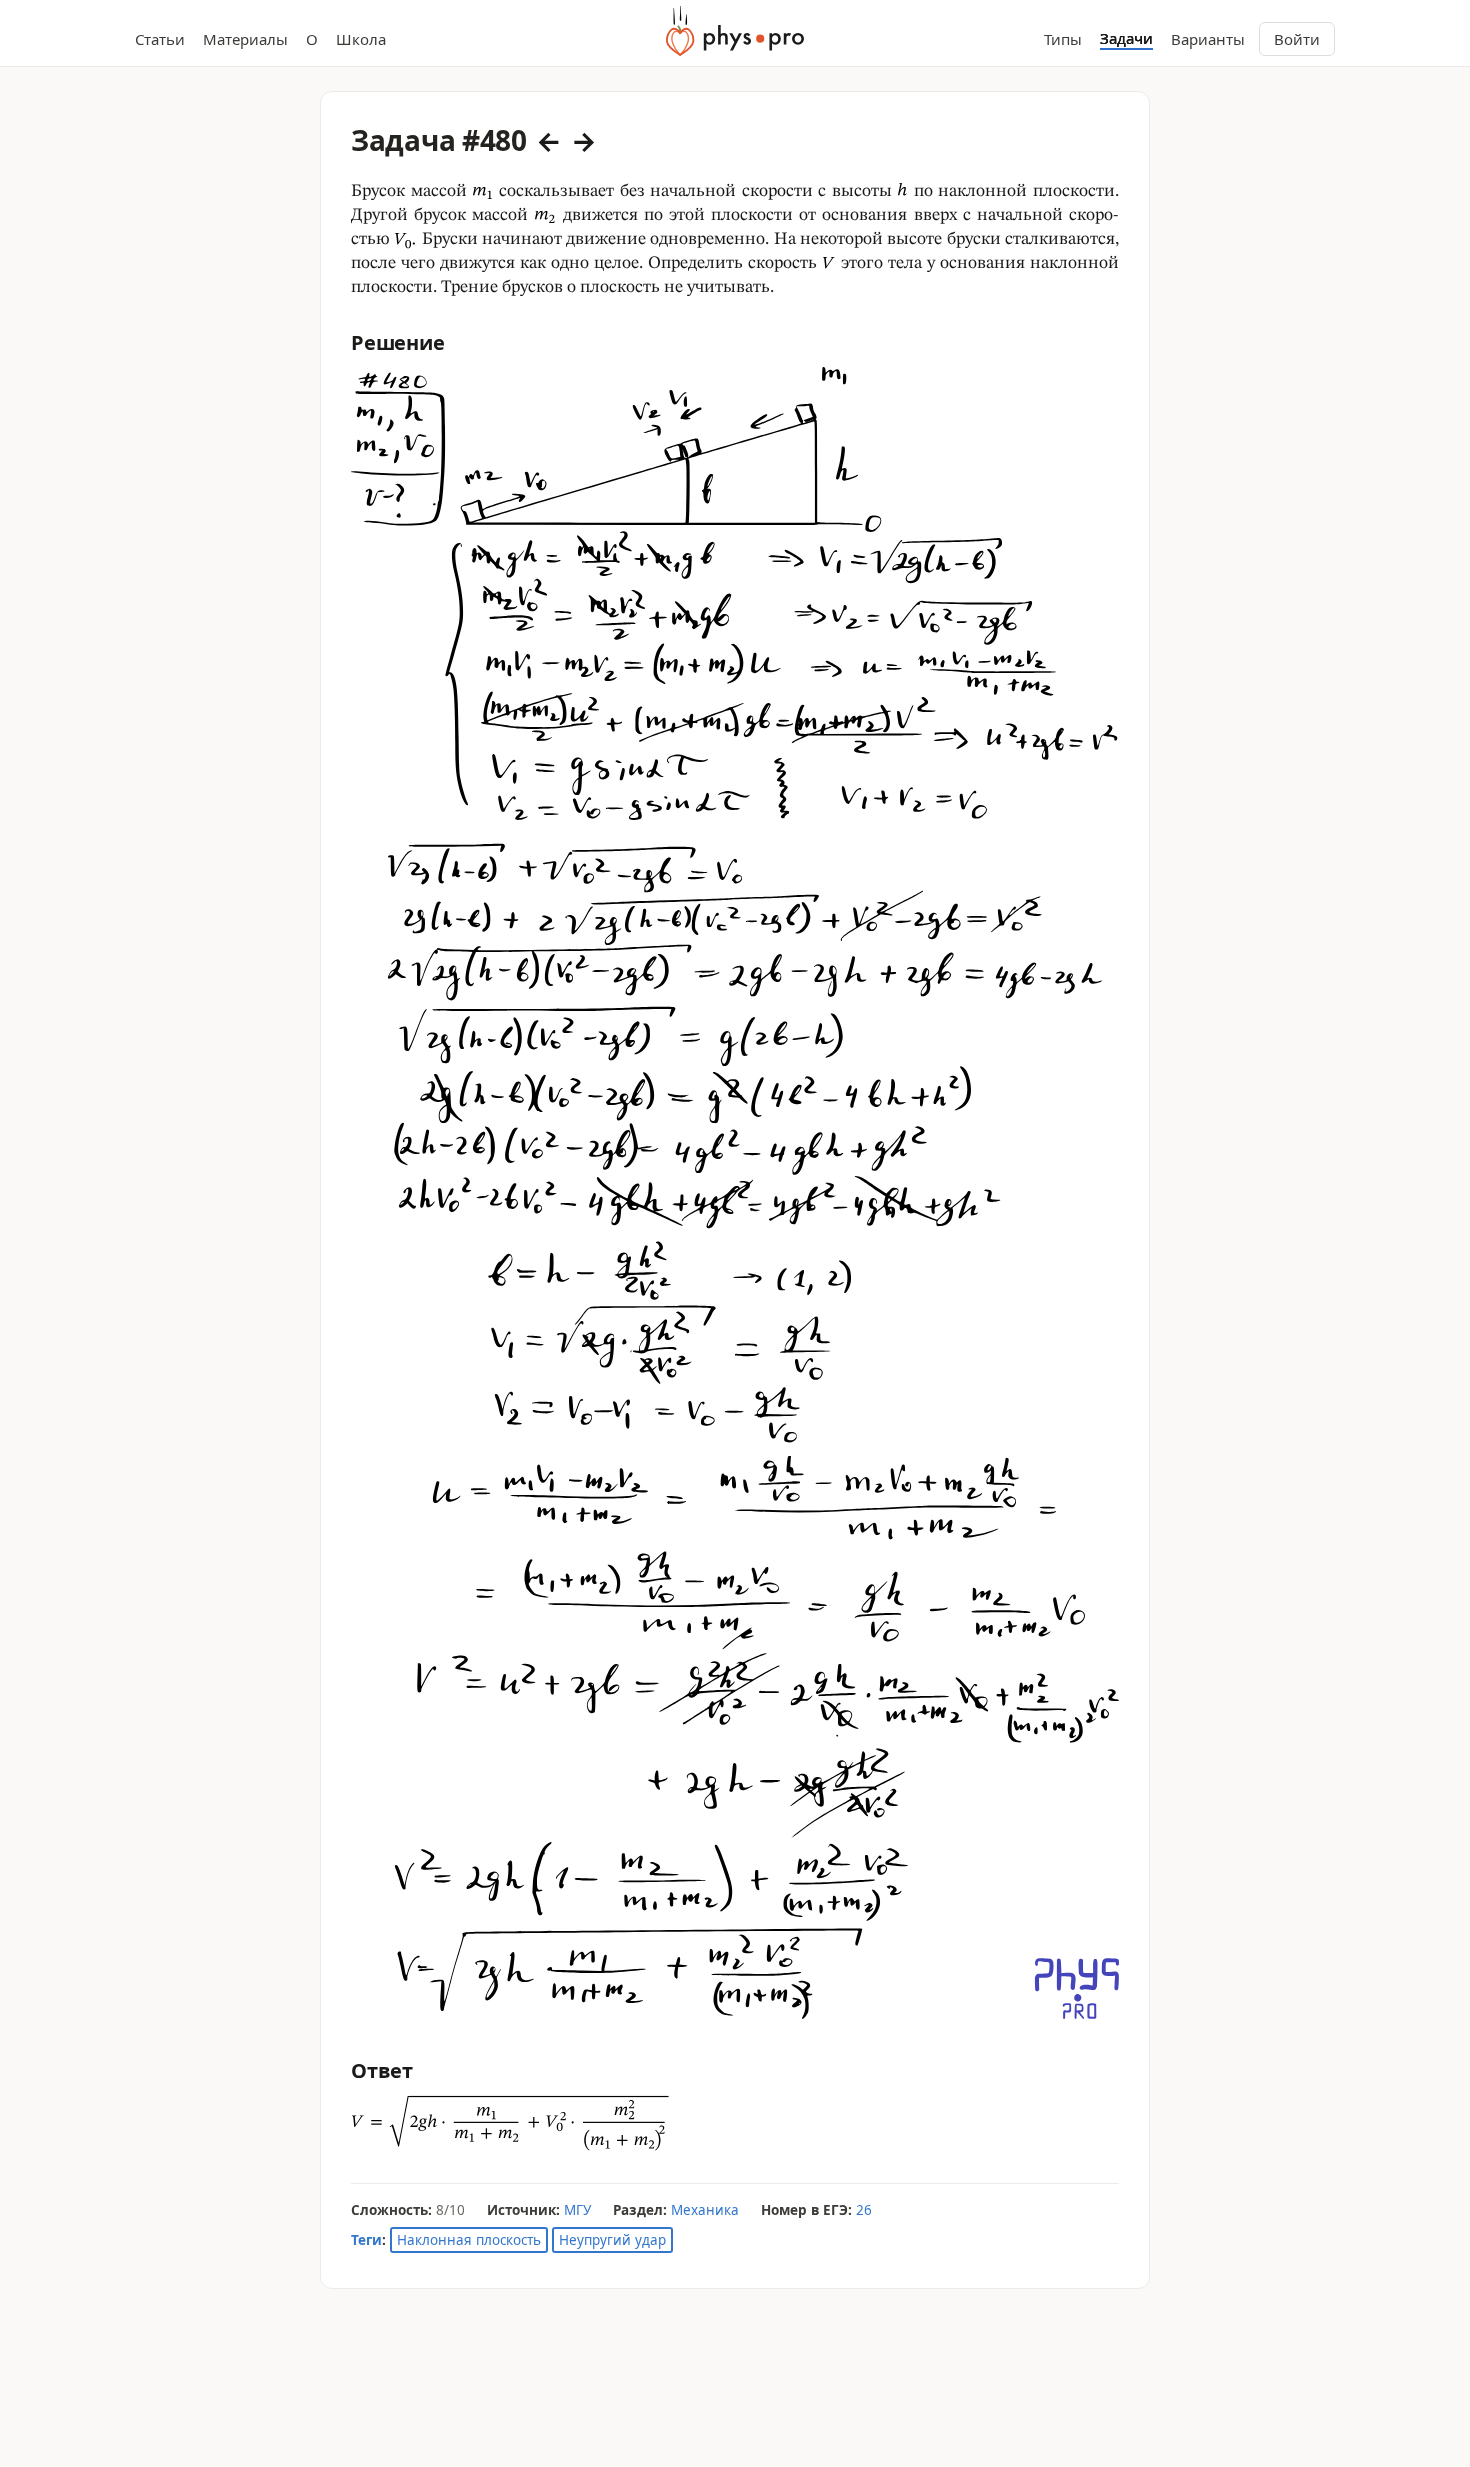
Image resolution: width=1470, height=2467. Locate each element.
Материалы (245, 39)
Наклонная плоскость (469, 2240)
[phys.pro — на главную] (735, 31)
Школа (361, 39)
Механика (705, 2210)
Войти (1297, 39)
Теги (366, 2240)
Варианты (1208, 39)
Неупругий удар (612, 2240)
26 (864, 2210)
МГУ (577, 2210)
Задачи (1126, 38)
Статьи (160, 39)
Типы (1063, 39)
